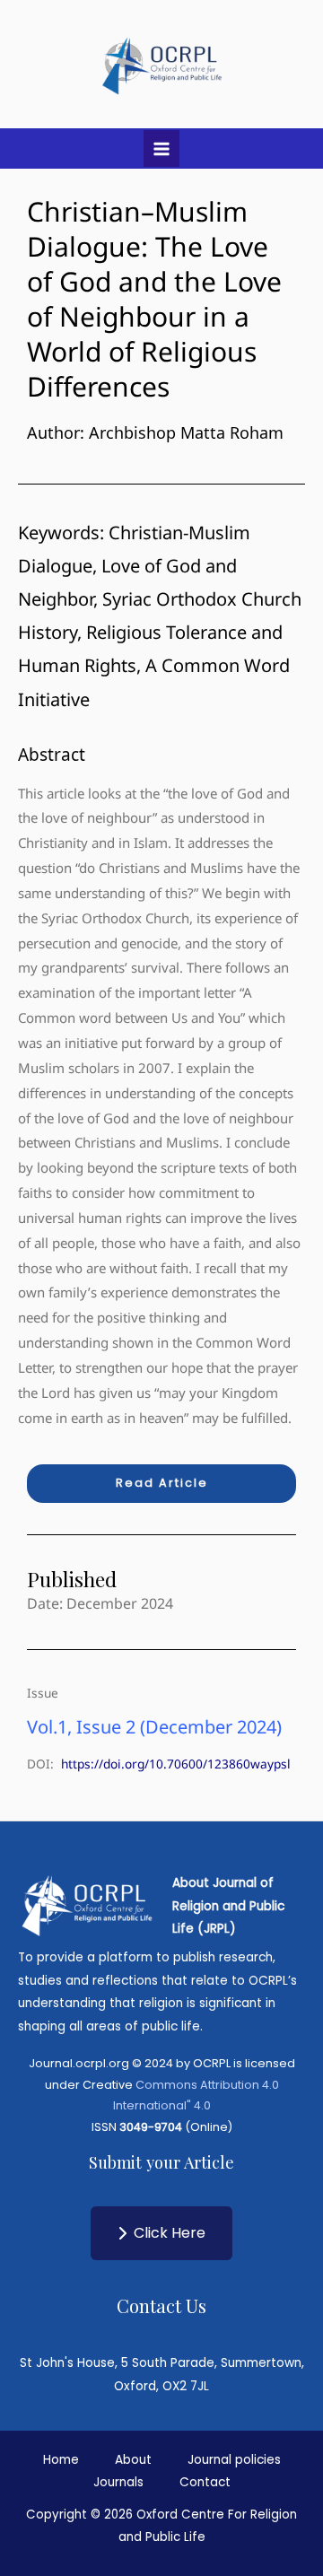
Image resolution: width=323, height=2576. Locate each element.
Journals (118, 2482)
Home (61, 2460)
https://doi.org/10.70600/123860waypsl (176, 1764)
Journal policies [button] (234, 2460)
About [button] (133, 2460)
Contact (205, 2482)
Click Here (170, 2233)
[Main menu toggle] (162, 148)
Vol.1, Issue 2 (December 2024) (154, 1727)
